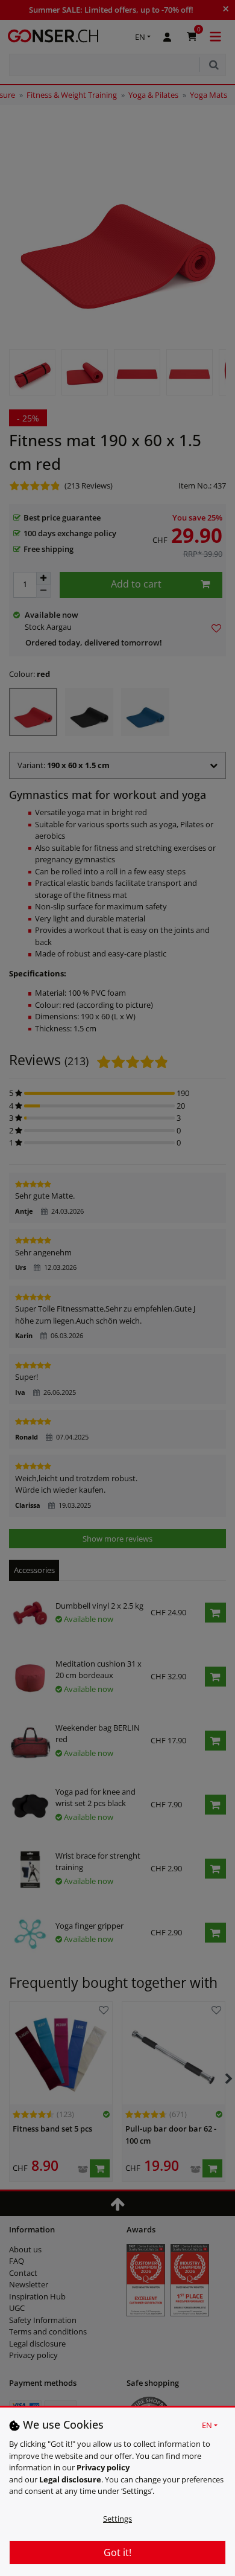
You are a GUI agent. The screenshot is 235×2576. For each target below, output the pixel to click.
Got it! (117, 2552)
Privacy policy (103, 2467)
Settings (117, 2519)
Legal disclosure (70, 2479)
